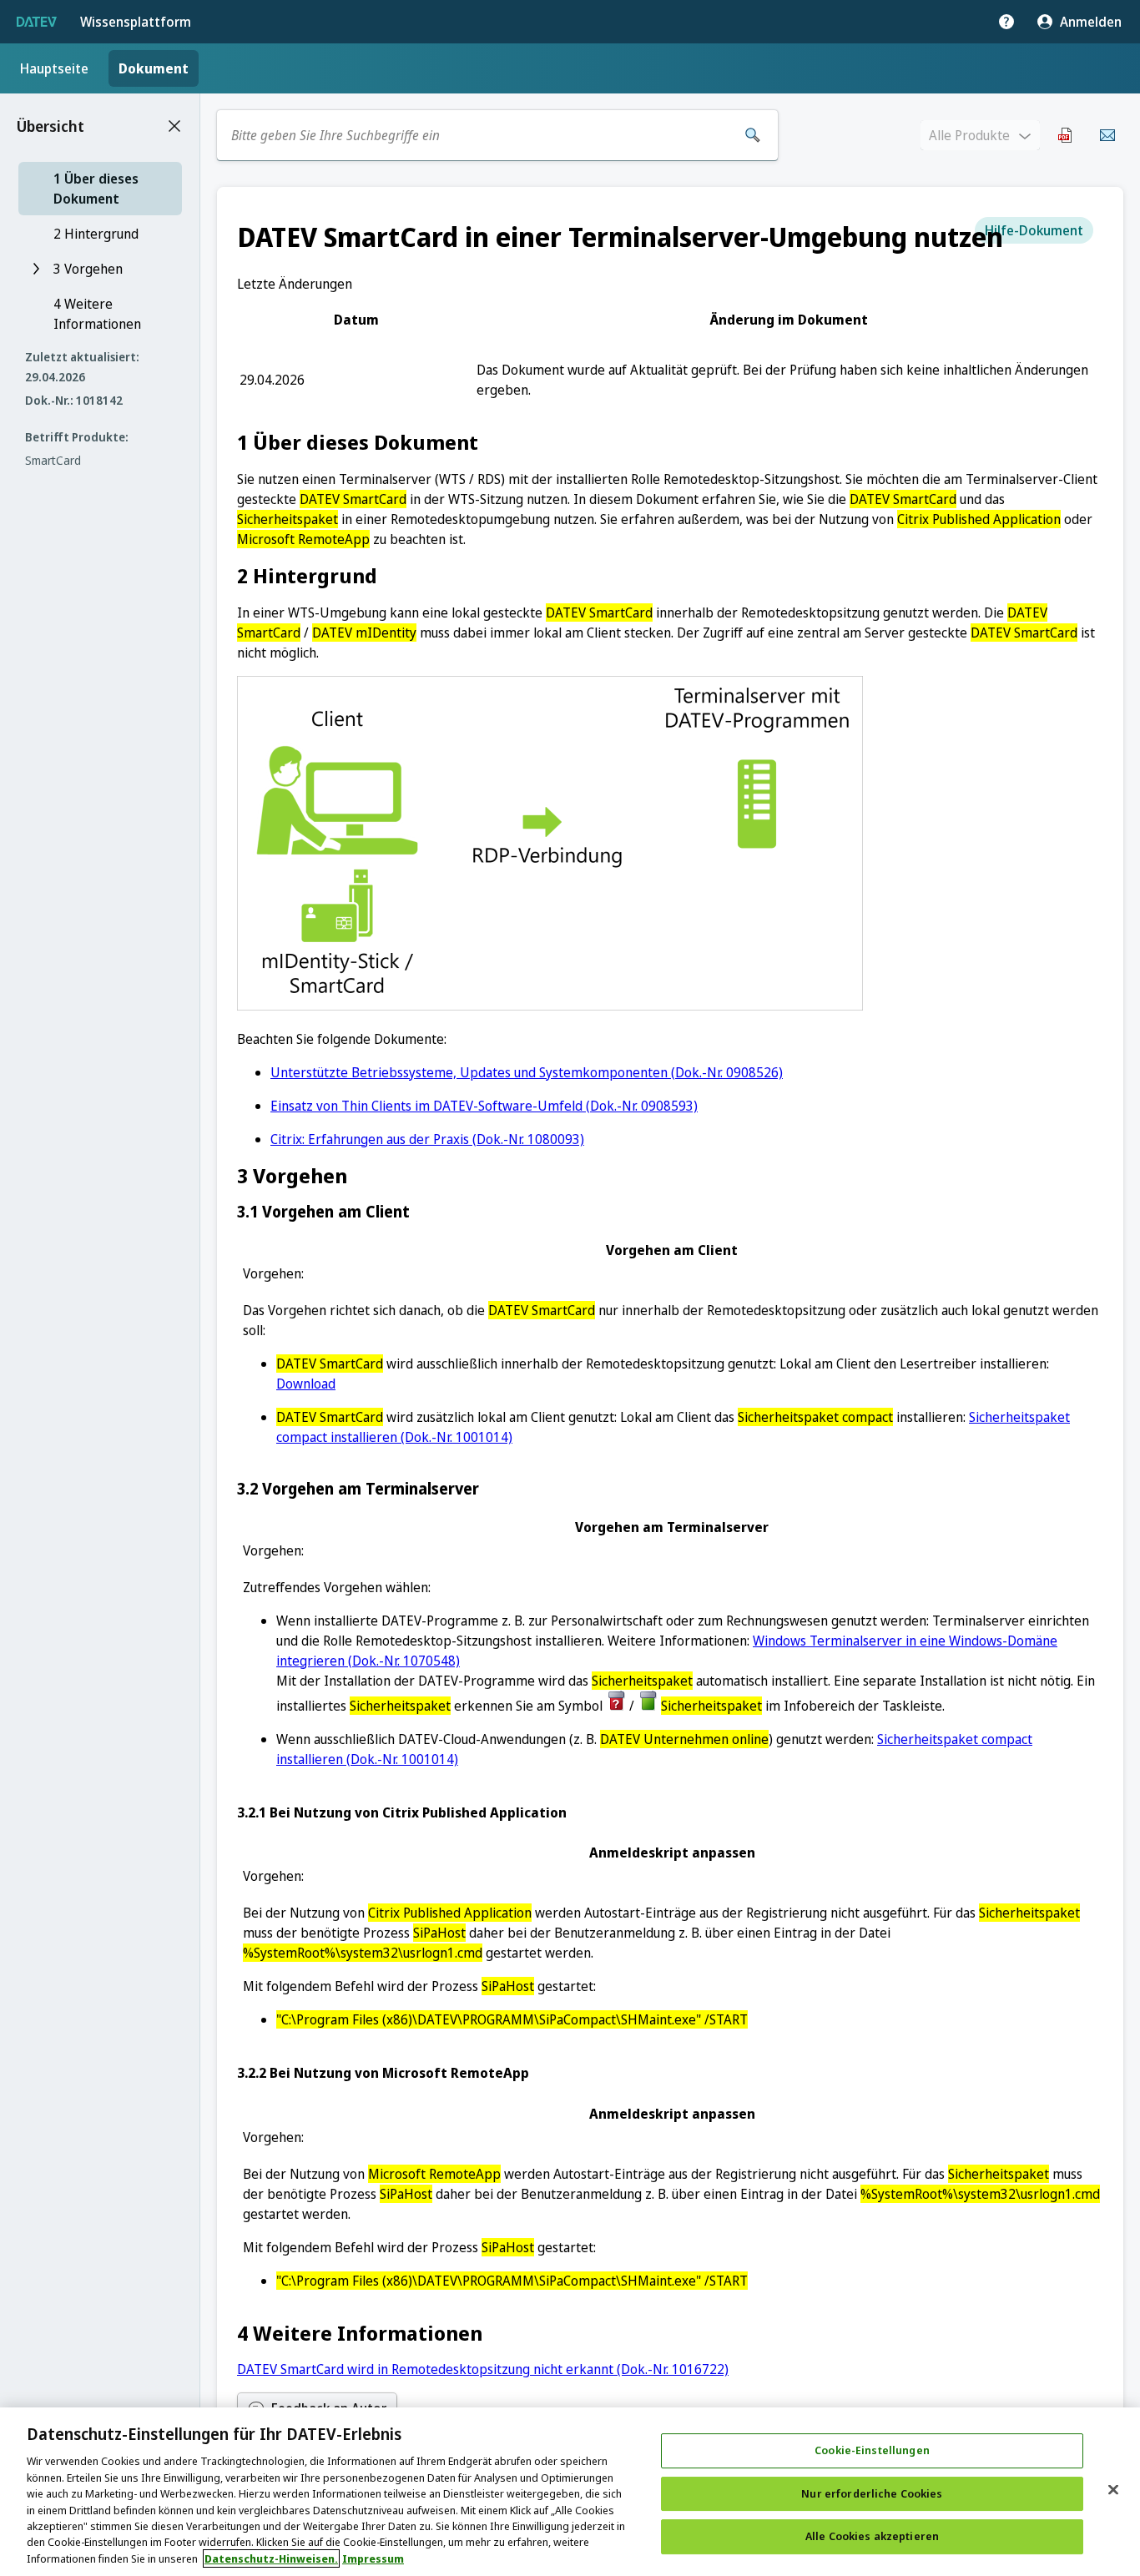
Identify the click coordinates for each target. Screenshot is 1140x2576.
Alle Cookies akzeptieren (872, 2537)
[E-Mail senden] (1107, 135)
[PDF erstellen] (1066, 135)
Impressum (373, 2558)
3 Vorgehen (88, 269)
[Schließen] (1113, 2490)
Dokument (154, 68)
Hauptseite (54, 68)
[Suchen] (753, 135)
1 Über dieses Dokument (96, 189)
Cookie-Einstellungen (872, 2450)
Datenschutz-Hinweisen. (271, 2558)
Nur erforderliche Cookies (872, 2493)
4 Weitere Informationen (97, 314)
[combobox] (479, 135)
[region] (570, 2492)
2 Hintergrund (96, 234)
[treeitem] (100, 189)
